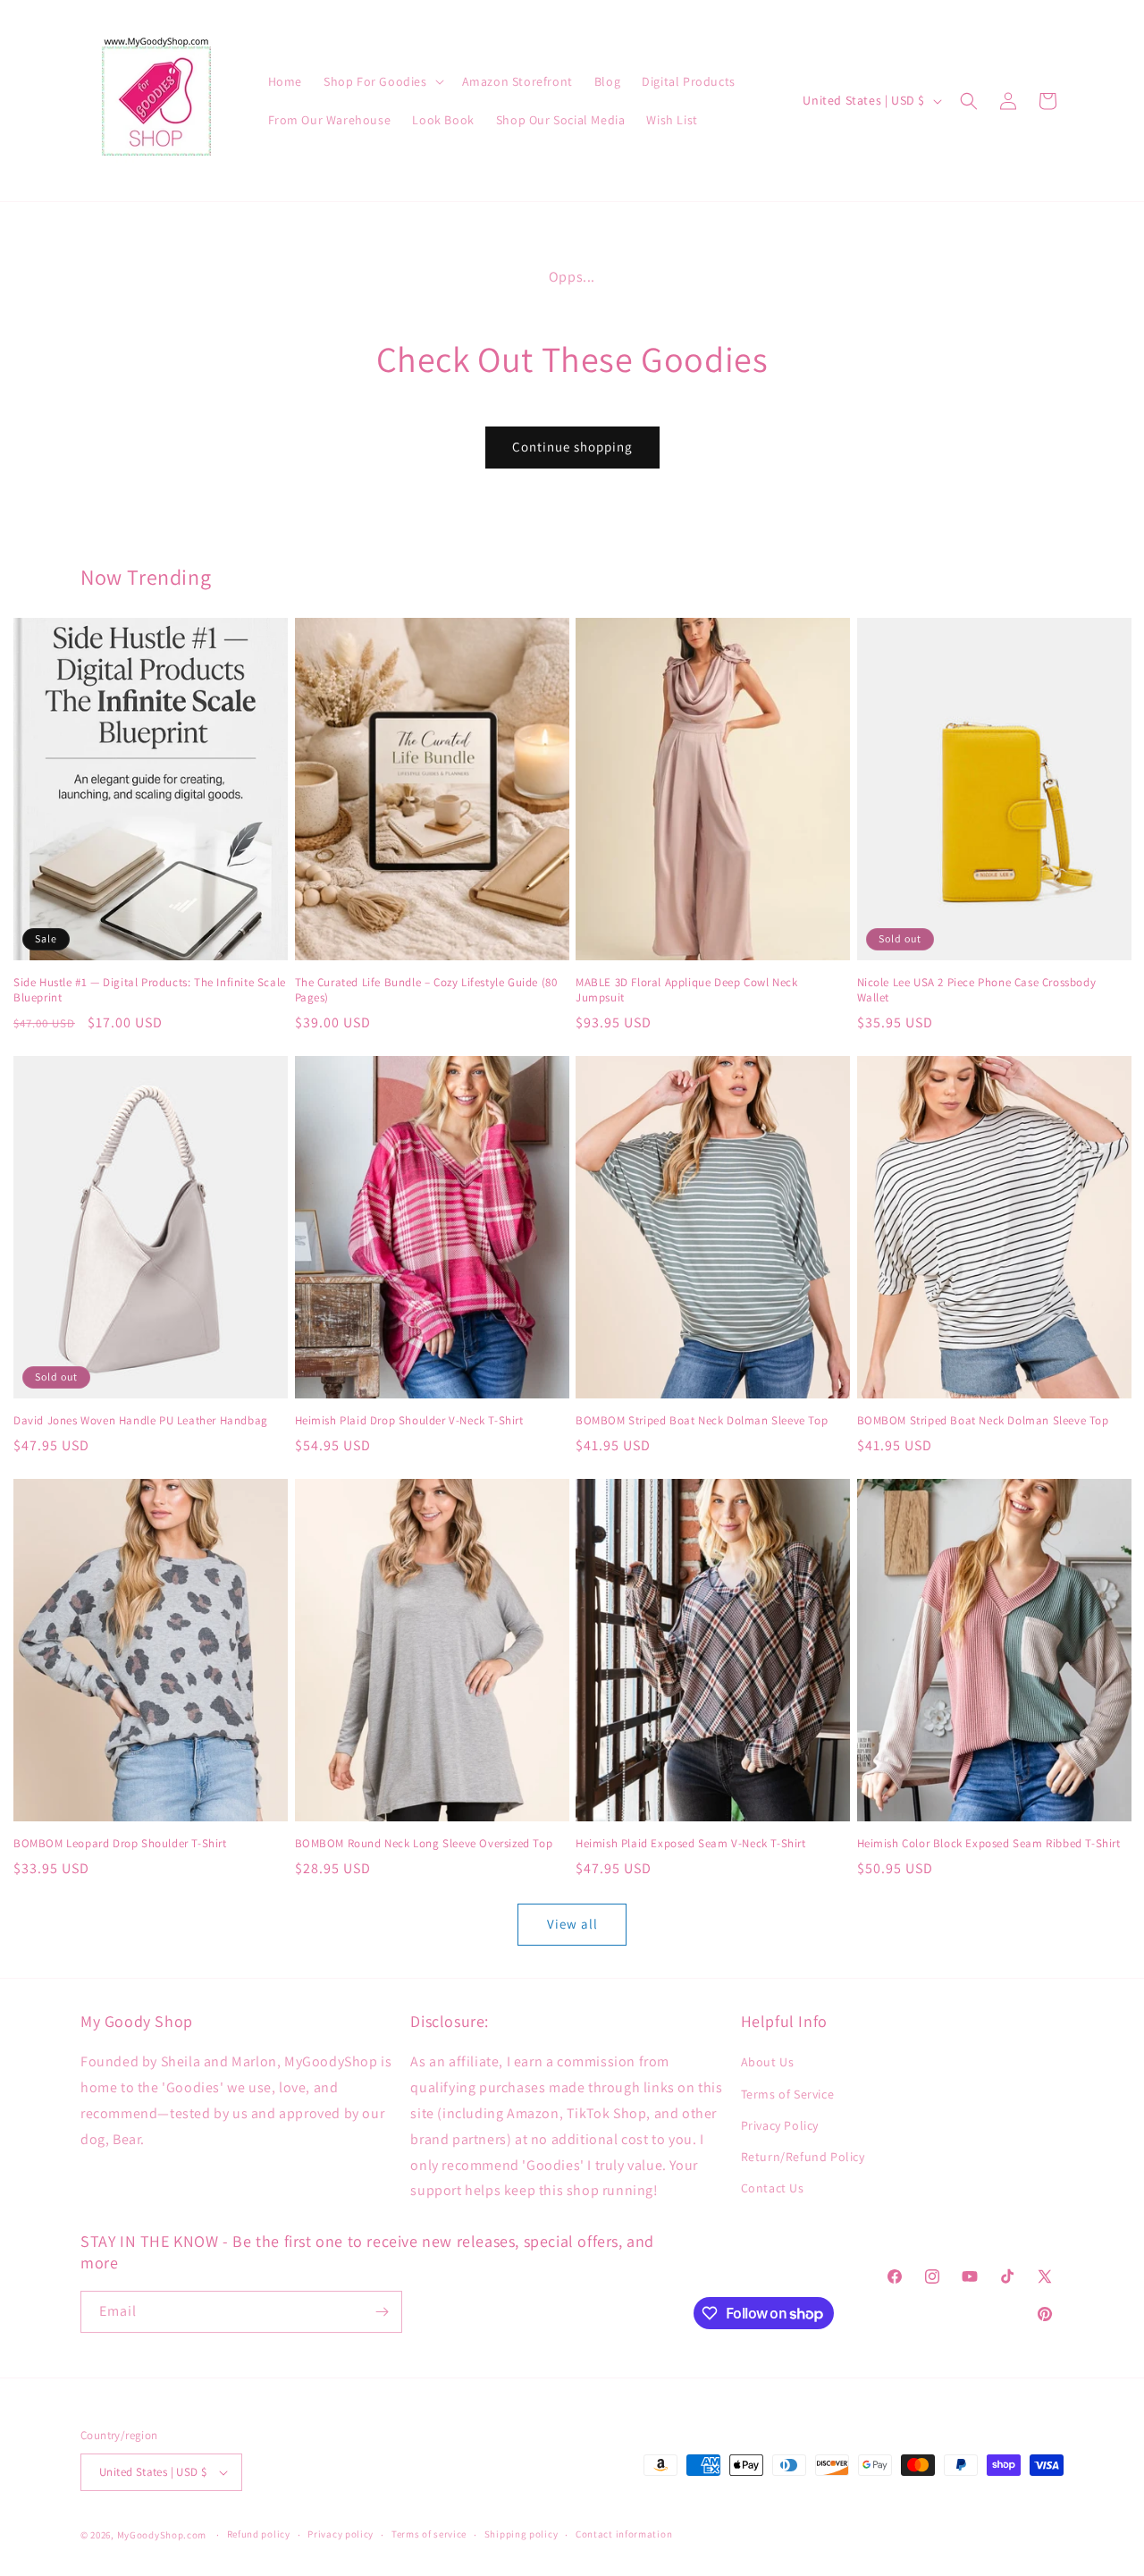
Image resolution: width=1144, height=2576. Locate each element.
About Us (768, 2062)
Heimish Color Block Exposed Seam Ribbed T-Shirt (989, 1844)
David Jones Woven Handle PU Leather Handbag (141, 1421)
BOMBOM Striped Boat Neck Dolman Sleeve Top (702, 1421)
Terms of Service (788, 2094)
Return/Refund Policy (803, 2157)
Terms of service (429, 2534)
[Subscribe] (382, 2312)
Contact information (624, 2534)
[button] (382, 81)
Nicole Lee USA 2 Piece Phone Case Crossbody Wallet (977, 990)
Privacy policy (341, 2534)
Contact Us (773, 2188)
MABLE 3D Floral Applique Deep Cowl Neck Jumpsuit (686, 990)
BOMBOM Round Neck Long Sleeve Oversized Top (424, 1844)
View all (572, 1924)
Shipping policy (522, 2534)
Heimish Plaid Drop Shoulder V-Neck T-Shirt (409, 1421)
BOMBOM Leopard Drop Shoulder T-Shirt (120, 1844)
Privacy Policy (780, 2125)
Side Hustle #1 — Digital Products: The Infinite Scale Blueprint (150, 990)
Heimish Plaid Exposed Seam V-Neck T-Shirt (691, 1844)
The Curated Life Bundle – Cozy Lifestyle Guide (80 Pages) (426, 990)
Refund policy (259, 2534)
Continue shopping (572, 447)
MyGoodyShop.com (162, 2535)
